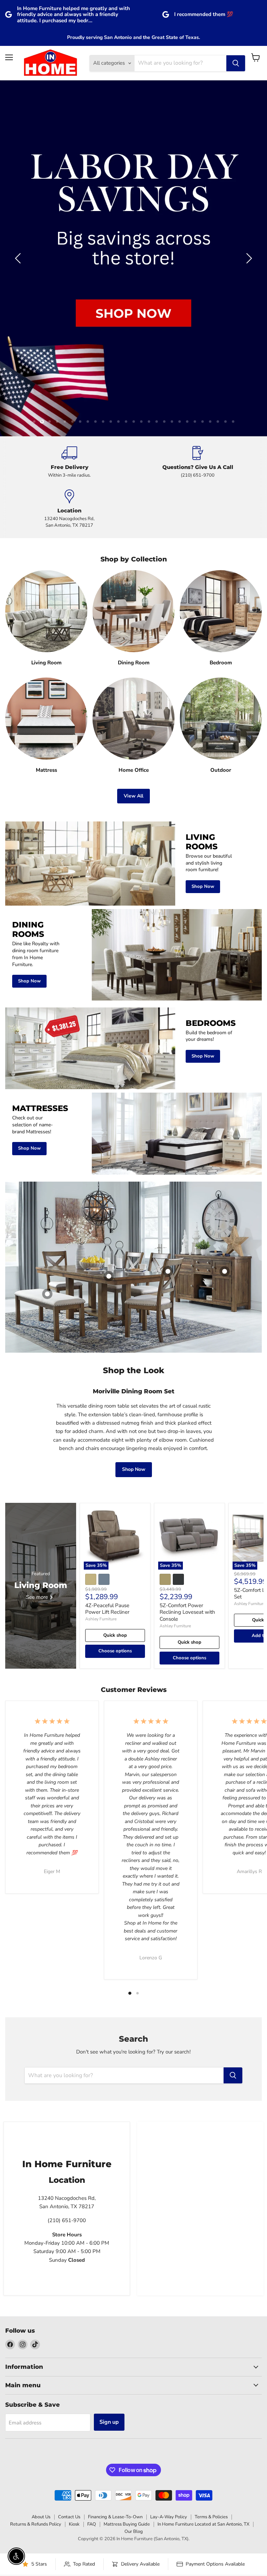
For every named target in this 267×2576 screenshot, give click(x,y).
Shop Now (134, 1211)
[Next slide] (248, 129)
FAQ (92, 2266)
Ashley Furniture (101, 1361)
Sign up (109, 2164)
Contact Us (69, 2259)
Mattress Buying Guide (127, 2266)
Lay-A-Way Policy (169, 2259)
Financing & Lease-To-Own (115, 2259)
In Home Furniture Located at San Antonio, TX (203, 2266)
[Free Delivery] (69, 204)
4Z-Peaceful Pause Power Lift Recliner (107, 1351)
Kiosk (74, 2266)
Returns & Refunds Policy (36, 2266)
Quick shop (115, 1377)
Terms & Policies (211, 2259)
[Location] (69, 251)
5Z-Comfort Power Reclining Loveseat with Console (187, 1354)
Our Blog (134, 2273)
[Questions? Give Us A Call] (198, 204)
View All (133, 538)
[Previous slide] (19, 129)
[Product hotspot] (168, 1013)
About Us (41, 2259)
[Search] (236, 63)
